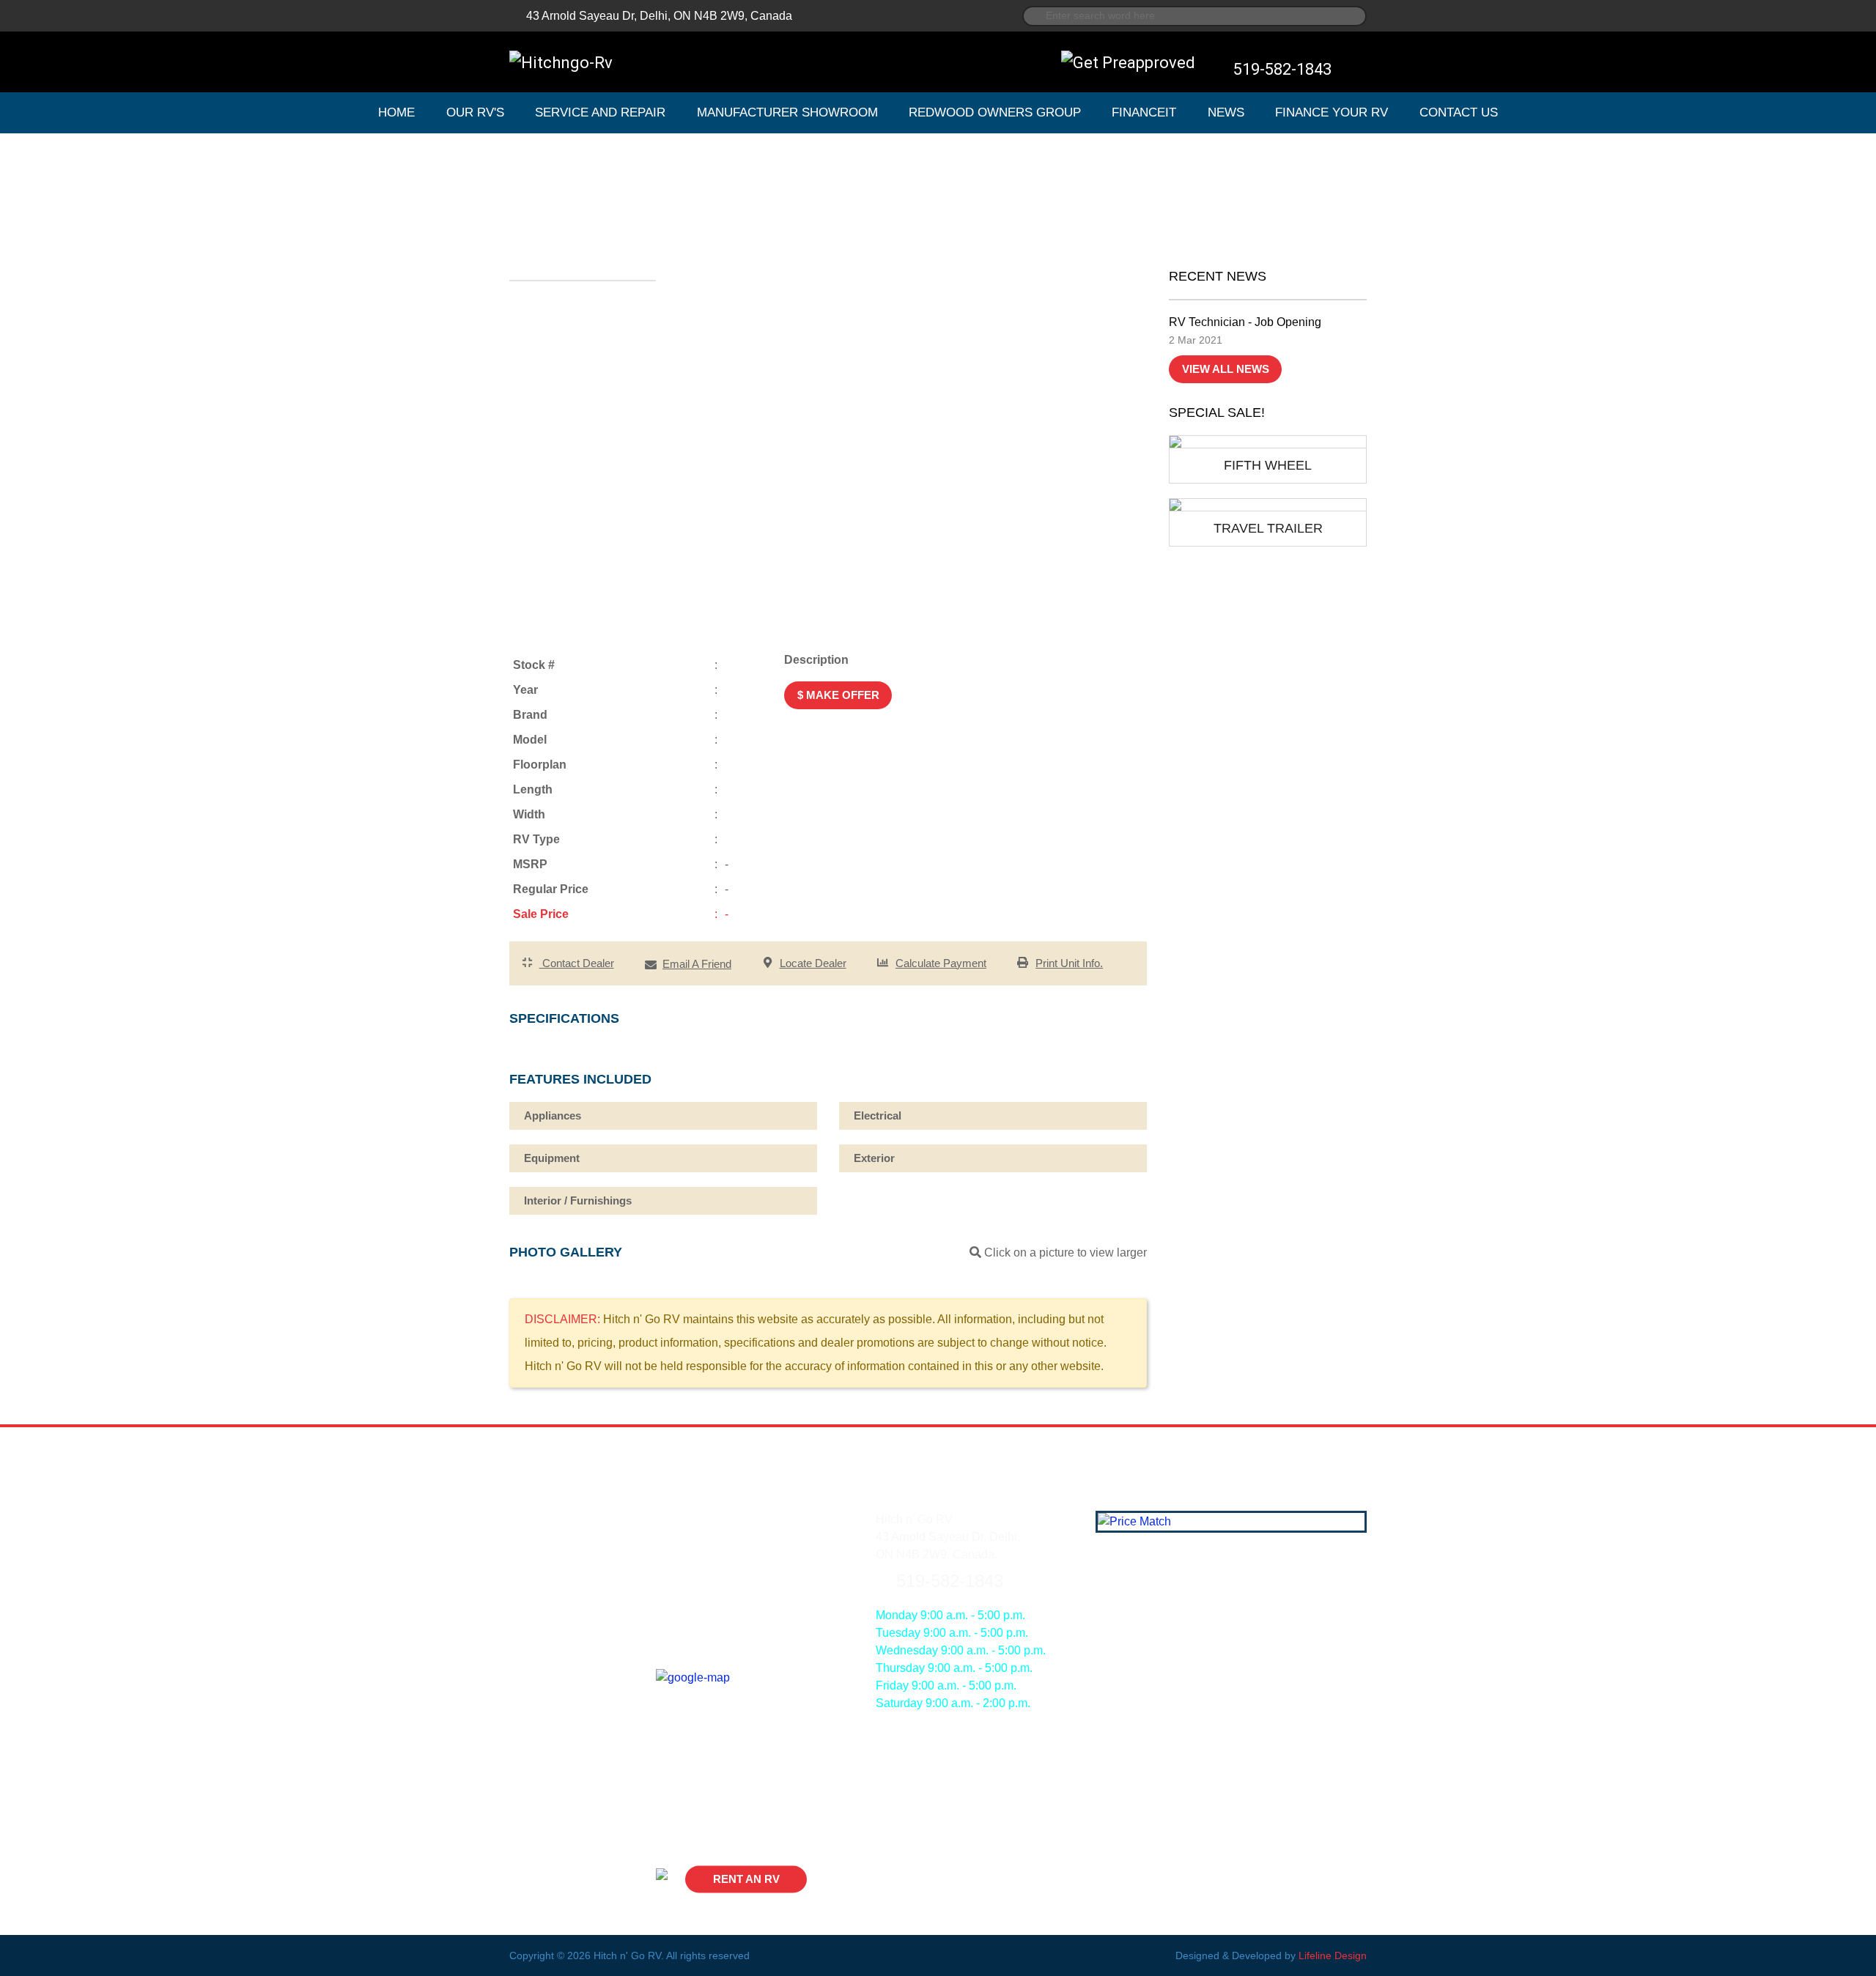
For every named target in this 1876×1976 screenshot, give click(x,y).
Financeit (1144, 112)
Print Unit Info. (1069, 963)
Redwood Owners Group (995, 112)
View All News (1226, 369)
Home (396, 112)
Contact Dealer (577, 963)
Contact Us (1459, 112)
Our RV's (475, 112)
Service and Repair (600, 112)
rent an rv (746, 1879)
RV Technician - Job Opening (1245, 322)
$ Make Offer (838, 695)
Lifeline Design (1333, 1955)
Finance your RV (1332, 112)
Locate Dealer (813, 963)
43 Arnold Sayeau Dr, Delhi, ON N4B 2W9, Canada (659, 16)
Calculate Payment (941, 963)
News (1226, 112)
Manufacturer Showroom (787, 112)
